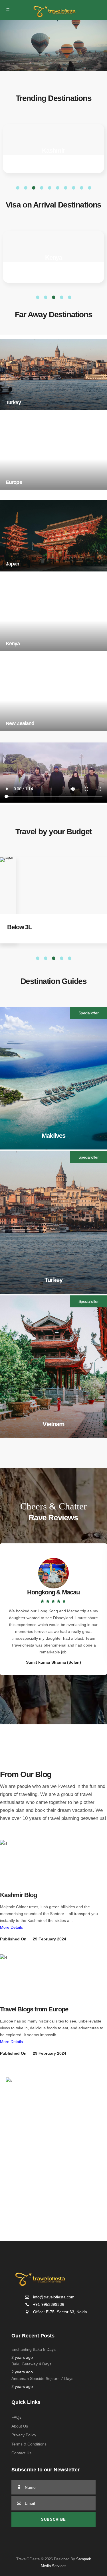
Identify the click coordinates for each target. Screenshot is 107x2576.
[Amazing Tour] (19, 1861)
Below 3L (19, 927)
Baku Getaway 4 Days (31, 2364)
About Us (20, 2426)
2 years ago (22, 2357)
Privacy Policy (24, 2435)
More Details (11, 1927)
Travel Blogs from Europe (34, 2009)
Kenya (54, 258)
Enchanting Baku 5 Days (34, 2349)
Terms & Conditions (29, 2444)
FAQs (16, 2417)
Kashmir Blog (18, 1895)
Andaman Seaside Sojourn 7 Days (42, 2378)
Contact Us (21, 2453)
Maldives (53, 151)
